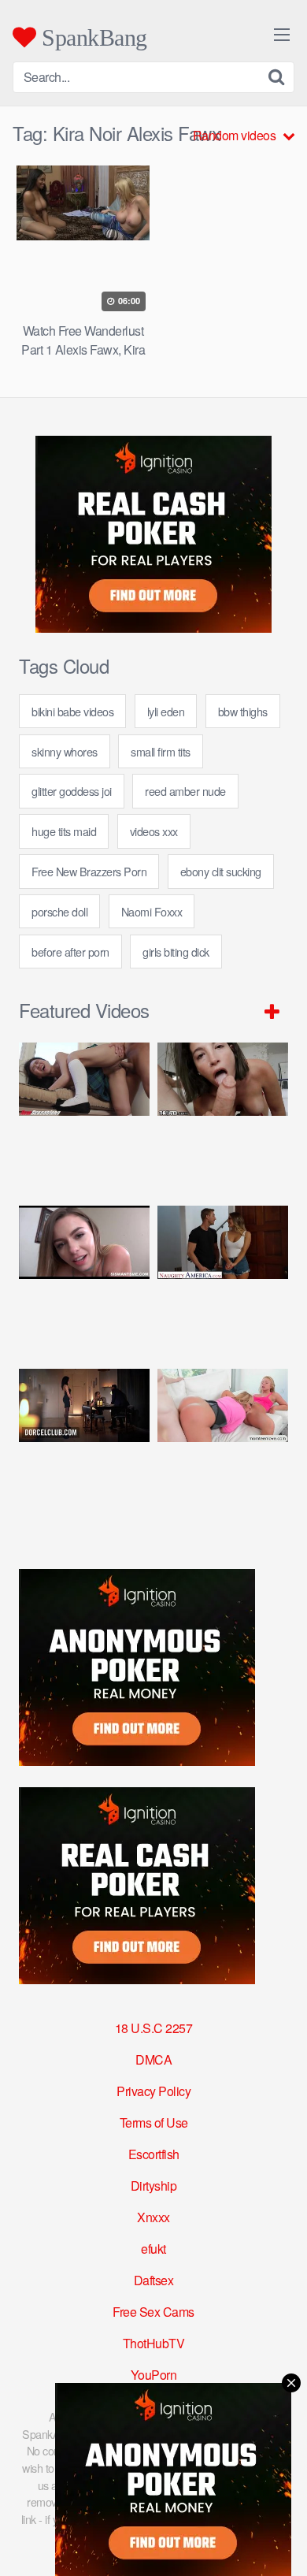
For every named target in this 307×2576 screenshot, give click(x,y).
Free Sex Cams (153, 2312)
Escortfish (154, 2154)
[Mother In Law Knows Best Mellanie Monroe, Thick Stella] (223, 1442)
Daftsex (154, 2280)
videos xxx (154, 831)
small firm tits (161, 751)
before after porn (70, 952)
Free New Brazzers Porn (89, 871)
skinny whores (65, 751)
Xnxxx (153, 2217)
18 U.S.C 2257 (154, 2028)
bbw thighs (243, 711)
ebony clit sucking (221, 871)
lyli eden (166, 711)
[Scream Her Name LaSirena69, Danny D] (223, 1116)
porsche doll (59, 911)
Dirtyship (154, 2186)
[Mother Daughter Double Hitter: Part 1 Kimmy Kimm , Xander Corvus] (84, 1116)
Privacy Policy (153, 2091)
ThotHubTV (154, 2343)
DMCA (153, 2059)
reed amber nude (185, 791)
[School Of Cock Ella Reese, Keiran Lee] (223, 1279)
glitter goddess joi (72, 791)
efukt (153, 2249)
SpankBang (92, 37)
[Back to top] (279, 2541)
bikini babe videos (72, 711)
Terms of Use (154, 2123)
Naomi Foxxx (152, 911)
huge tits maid (64, 831)
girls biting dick (176, 952)
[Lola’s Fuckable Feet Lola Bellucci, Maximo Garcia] (84, 1442)
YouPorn (154, 2375)
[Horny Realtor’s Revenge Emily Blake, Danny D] (84, 1279)
